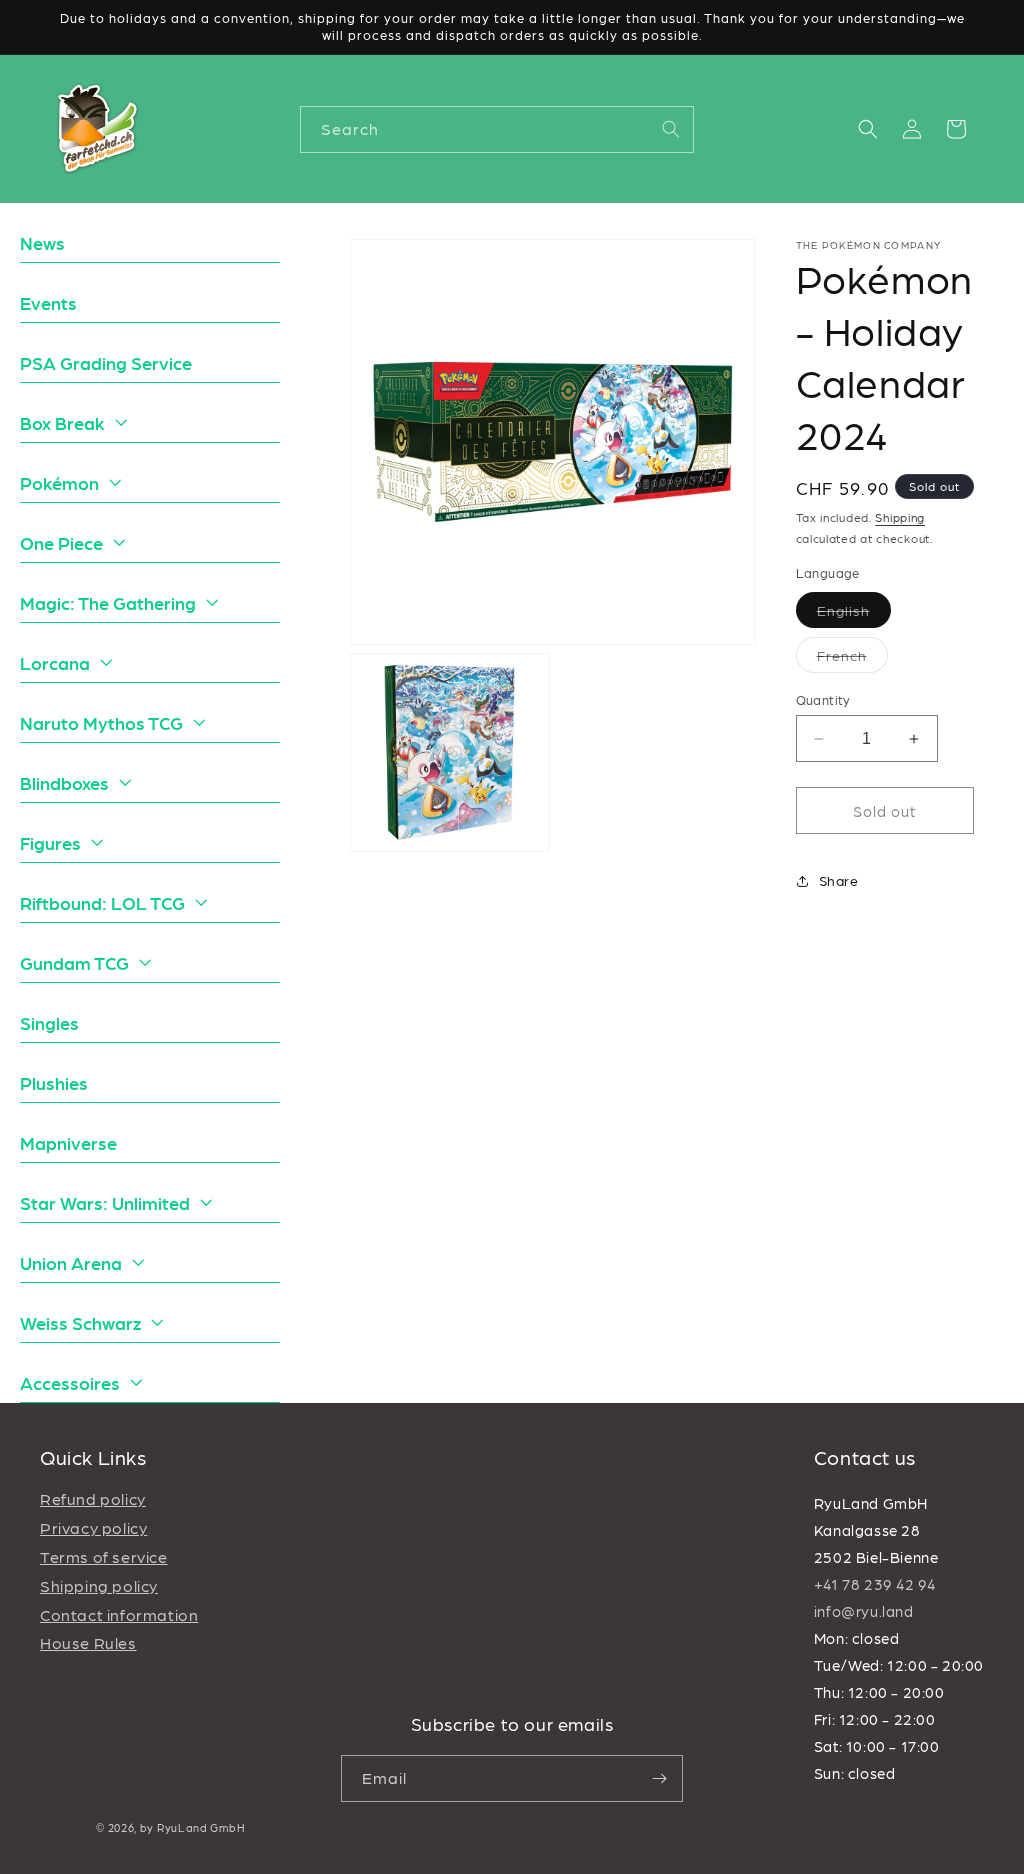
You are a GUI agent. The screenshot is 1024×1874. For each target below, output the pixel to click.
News (42, 242)
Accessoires (70, 1382)
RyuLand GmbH (201, 1827)
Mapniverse (68, 1142)
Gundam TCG (74, 962)
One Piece (61, 542)
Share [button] (839, 880)
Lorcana (55, 662)
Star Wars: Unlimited (105, 1202)
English (854, 614)
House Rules (88, 1642)
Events (48, 302)
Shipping (900, 517)
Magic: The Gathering (108, 602)
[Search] (671, 129)
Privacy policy (93, 1527)
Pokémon (59, 482)
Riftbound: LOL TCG (102, 902)
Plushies (54, 1082)
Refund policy (93, 1498)
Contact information (119, 1614)
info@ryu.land (864, 1611)
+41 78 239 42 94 (875, 1584)
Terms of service (104, 1556)
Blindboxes (64, 782)
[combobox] (497, 129)
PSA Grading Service (106, 362)
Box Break (62, 422)
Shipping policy (99, 1585)
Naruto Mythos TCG (101, 722)
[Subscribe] (660, 1778)
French (852, 659)
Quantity (823, 699)
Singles (49, 1022)
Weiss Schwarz (80, 1322)
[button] (868, 129)
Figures (50, 842)
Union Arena (71, 1262)
